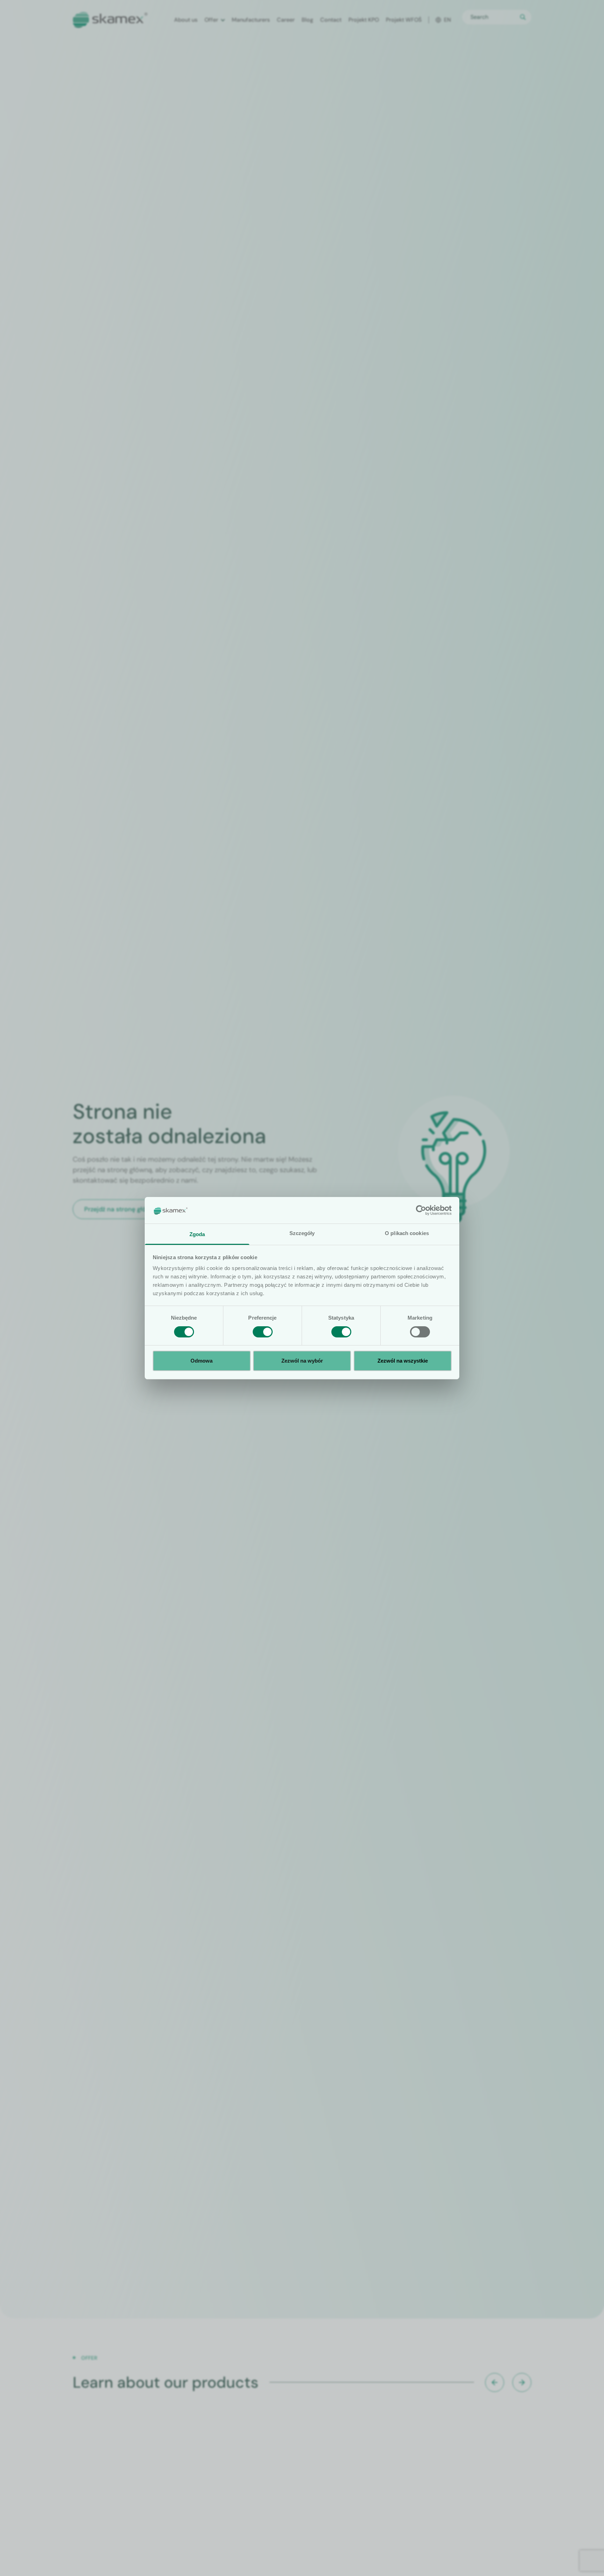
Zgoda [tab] (197, 1234)
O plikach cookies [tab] (407, 1233)
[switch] (263, 1332)
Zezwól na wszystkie (403, 1361)
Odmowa (202, 1361)
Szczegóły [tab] (302, 1233)
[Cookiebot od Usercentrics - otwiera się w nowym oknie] (421, 1210)
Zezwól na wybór (302, 1361)
